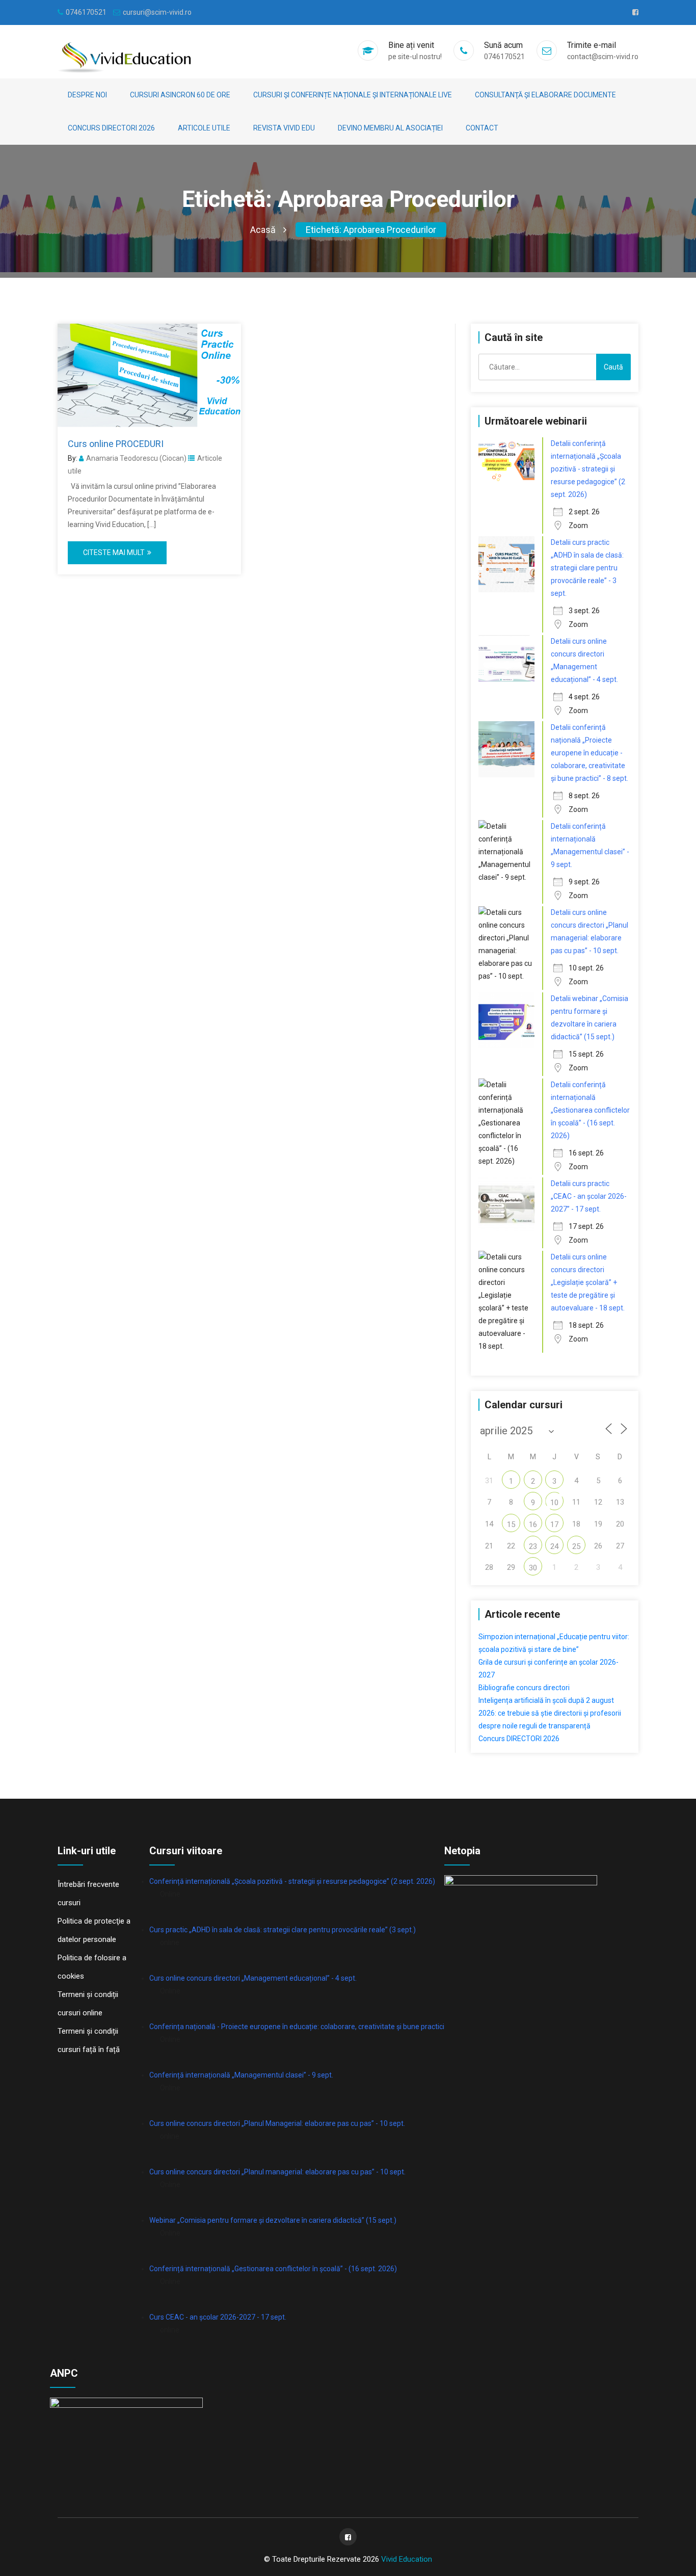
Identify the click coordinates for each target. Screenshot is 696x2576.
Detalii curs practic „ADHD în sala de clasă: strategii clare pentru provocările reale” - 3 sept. (587, 568)
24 (554, 1546)
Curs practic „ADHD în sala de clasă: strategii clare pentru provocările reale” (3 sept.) (283, 1930)
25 (576, 1546)
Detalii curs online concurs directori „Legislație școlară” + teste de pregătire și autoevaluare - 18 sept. (588, 1282)
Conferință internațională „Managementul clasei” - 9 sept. (241, 2075)
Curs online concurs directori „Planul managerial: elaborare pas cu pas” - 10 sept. (277, 2172)
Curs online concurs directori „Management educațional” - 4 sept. (253, 1978)
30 (533, 1568)
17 (554, 1524)
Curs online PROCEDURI (116, 444)
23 (533, 1546)
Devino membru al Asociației (390, 128)
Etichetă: (371, 230)
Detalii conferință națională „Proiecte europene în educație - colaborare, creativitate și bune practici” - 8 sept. (590, 753)
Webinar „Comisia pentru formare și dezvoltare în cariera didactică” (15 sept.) (273, 2220)
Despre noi (87, 95)
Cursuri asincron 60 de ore (180, 95)
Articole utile (204, 128)
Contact (482, 128)
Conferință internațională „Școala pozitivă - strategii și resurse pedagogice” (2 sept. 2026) (292, 1881)
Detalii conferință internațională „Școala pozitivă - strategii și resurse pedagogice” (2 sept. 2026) (588, 469)
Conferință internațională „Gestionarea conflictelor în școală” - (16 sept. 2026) (273, 2269)
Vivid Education (407, 2559)
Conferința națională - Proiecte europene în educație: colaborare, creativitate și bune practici (297, 2027)
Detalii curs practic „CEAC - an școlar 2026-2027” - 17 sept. (589, 1196)
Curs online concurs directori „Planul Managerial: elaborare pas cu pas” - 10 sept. (277, 2123)
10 (554, 1503)
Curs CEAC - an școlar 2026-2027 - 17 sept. (218, 2317)
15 (511, 1524)
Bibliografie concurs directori (524, 1688)
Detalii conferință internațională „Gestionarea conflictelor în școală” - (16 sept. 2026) (590, 1110)
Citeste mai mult (114, 553)
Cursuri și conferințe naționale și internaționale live (353, 95)
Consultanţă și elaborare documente (545, 95)
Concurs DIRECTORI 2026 (111, 128)
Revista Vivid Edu (284, 128)
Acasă (263, 230)
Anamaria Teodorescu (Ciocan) (136, 458)
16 (533, 1524)
